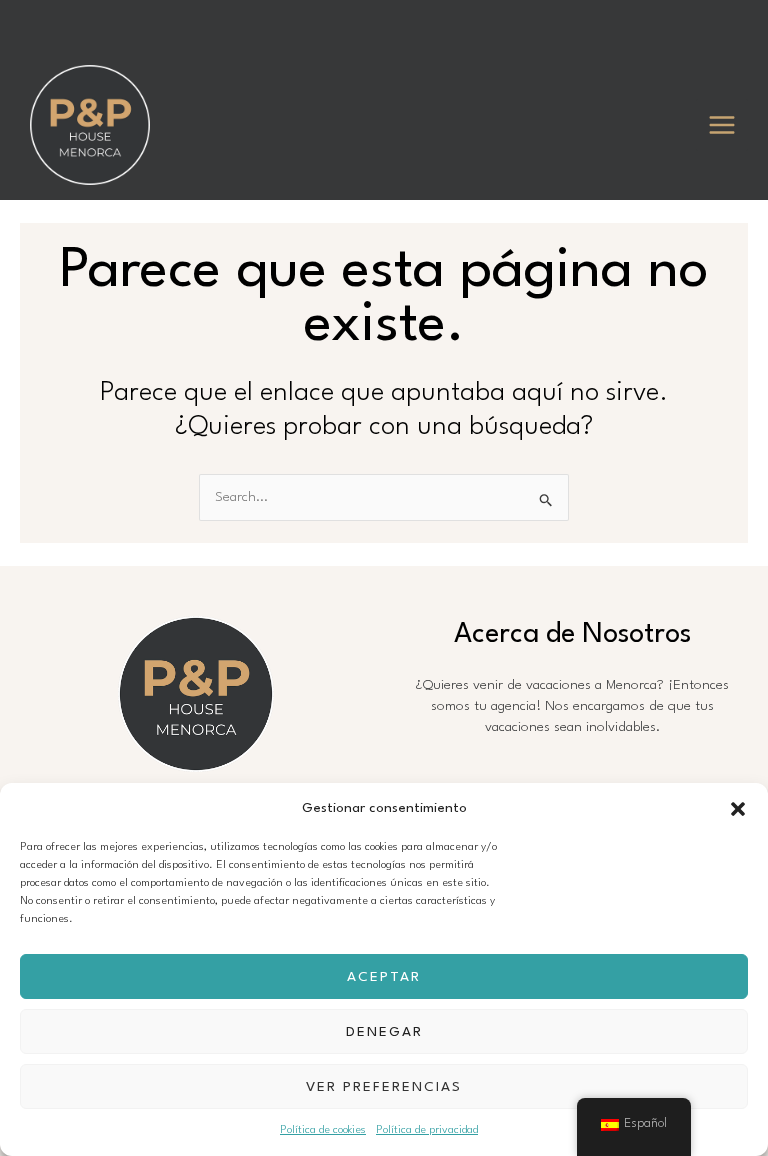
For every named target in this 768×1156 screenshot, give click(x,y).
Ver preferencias (384, 1087)
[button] (738, 809)
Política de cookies (323, 1130)
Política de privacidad (427, 1130)
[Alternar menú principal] (722, 125)
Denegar (384, 1032)
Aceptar (384, 977)
